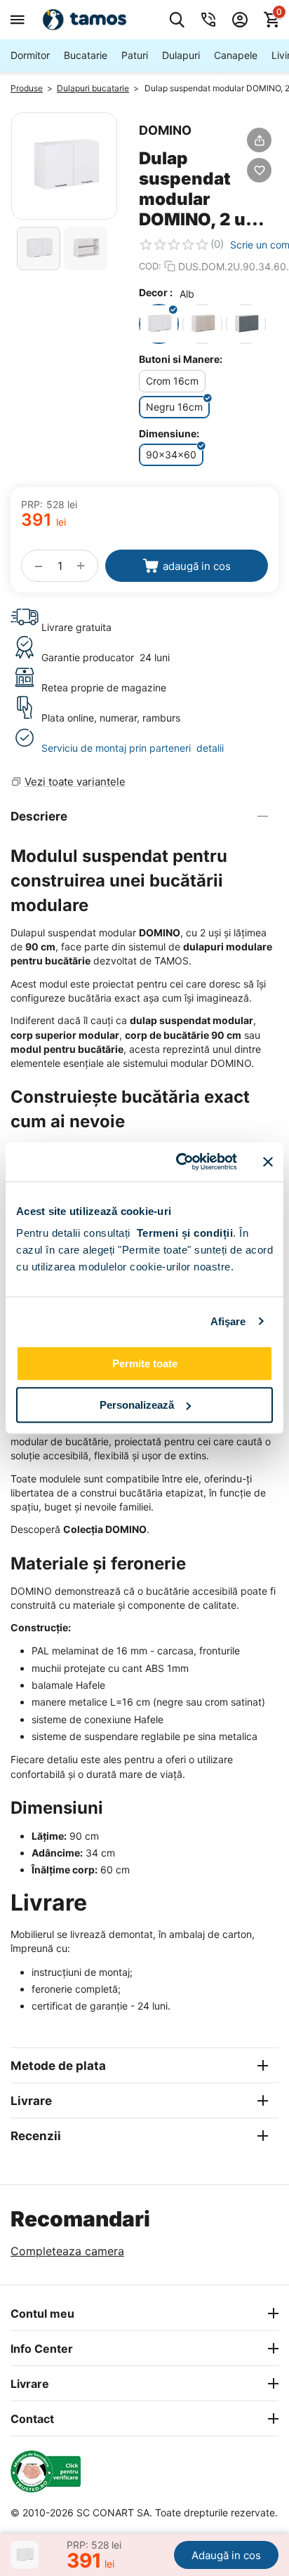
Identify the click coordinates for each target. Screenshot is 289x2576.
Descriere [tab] (39, 816)
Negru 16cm (174, 407)
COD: (150, 266)
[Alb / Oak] (202, 324)
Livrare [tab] (31, 2101)
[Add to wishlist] (259, 170)
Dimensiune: (169, 433)
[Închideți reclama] (268, 1162)
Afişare (228, 1321)
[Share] (259, 140)
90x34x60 (171, 454)
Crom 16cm (172, 381)
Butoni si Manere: (181, 359)
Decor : (156, 292)
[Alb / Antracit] (246, 324)
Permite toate (145, 1363)
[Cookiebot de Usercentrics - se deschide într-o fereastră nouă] (179, 1162)
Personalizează (137, 1405)
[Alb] (159, 324)
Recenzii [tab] (36, 2136)
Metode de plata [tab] (58, 2066)
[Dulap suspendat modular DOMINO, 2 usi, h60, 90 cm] (64, 166)
